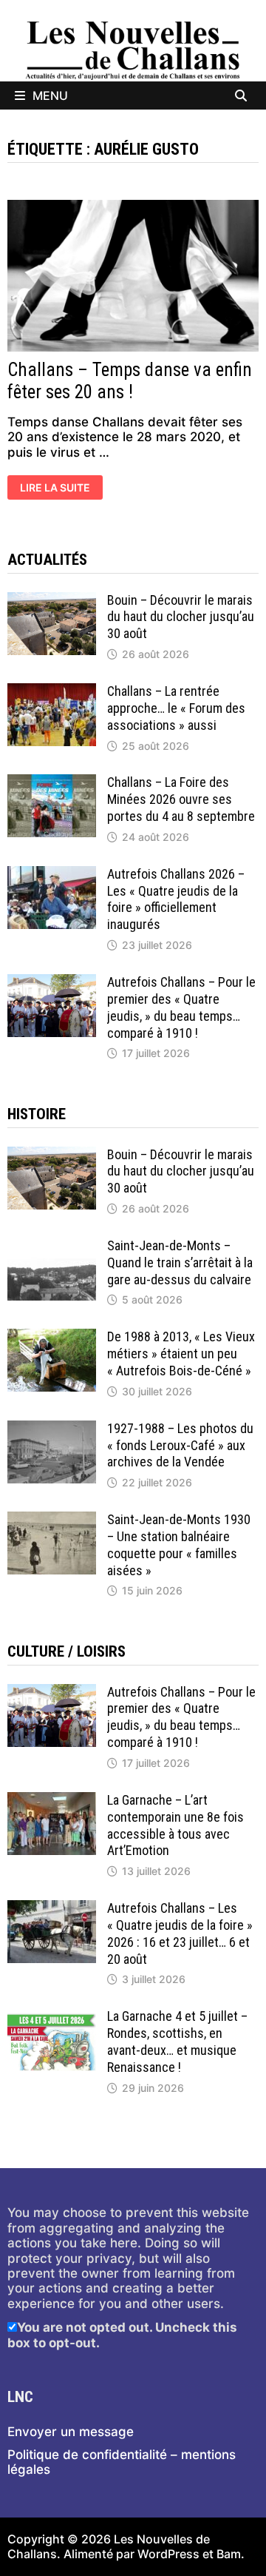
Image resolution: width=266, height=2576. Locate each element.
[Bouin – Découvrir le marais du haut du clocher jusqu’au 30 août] (52, 600)
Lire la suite (55, 489)
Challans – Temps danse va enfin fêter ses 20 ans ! (130, 381)
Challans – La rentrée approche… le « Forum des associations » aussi (176, 708)
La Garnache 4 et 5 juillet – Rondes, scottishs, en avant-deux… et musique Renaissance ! (177, 2042)
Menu (50, 95)
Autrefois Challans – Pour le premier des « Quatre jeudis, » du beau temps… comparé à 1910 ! (181, 1007)
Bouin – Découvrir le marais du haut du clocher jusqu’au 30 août (181, 617)
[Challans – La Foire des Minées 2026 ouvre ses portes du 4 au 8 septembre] (52, 782)
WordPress (168, 2554)
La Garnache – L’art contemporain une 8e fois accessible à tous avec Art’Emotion (175, 1825)
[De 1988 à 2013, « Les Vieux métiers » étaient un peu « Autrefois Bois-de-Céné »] (52, 1336)
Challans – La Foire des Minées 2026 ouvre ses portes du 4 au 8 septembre (181, 799)
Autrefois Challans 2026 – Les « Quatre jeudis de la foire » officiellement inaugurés (176, 899)
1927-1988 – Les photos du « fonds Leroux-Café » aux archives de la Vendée (180, 1445)
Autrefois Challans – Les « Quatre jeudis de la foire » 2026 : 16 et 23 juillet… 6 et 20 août (180, 1933)
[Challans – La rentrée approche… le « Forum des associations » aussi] (52, 691)
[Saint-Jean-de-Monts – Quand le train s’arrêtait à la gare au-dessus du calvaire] (52, 1245)
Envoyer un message (71, 2432)
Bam (229, 2554)
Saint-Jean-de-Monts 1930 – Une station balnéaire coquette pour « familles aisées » (179, 1545)
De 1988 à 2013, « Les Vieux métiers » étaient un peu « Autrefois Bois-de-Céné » (181, 1354)
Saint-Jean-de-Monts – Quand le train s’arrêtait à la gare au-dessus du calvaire (180, 1262)
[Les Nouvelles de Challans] (133, 50)
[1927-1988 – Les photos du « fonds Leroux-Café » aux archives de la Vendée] (52, 1428)
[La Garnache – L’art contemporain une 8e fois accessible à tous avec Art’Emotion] (52, 1799)
